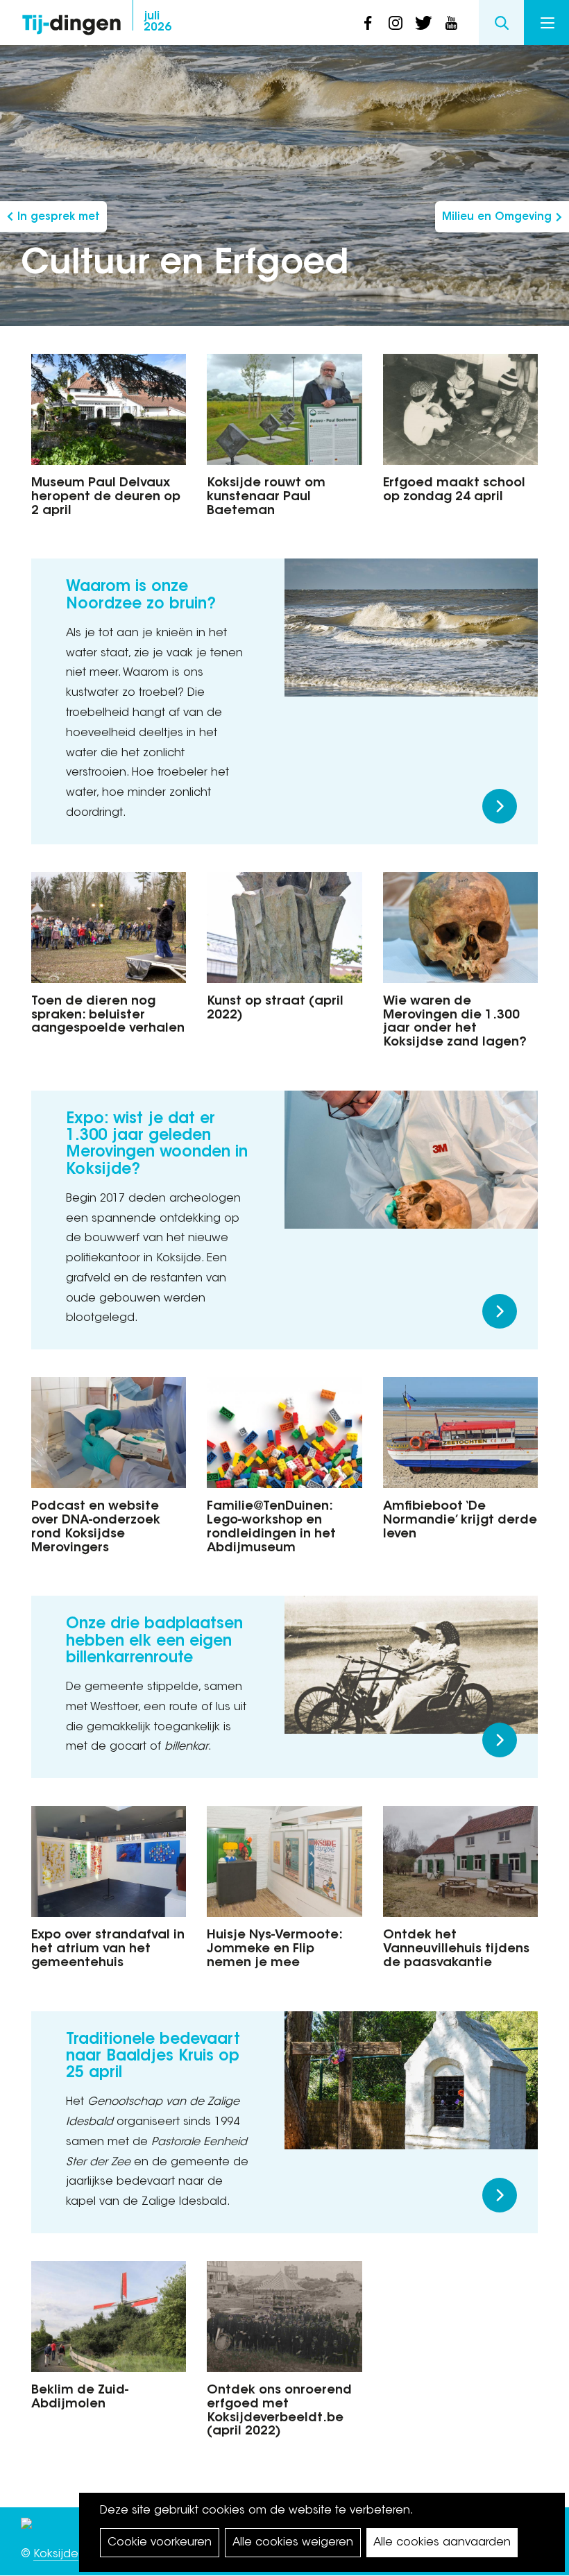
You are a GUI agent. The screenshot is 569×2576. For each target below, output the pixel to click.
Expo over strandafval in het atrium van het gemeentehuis (108, 1950)
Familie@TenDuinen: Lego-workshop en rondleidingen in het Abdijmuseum (271, 1527)
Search (501, 23)
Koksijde (56, 2554)
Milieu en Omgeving (497, 217)
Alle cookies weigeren (293, 2543)
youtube (451, 23)
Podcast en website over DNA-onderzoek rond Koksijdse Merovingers (96, 1527)
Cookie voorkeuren (160, 2543)
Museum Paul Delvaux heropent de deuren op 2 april (106, 497)
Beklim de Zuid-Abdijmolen (80, 2398)
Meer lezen (500, 806)
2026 (158, 22)
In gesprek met (59, 217)
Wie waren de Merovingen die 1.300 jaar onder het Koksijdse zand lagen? (455, 1022)
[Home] (71, 21)
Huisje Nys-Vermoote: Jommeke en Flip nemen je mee (274, 1950)
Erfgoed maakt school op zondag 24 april (454, 491)
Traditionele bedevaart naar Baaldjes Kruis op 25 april (153, 2057)
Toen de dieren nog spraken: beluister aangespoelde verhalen (108, 1016)
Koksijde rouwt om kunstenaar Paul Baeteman (266, 497)
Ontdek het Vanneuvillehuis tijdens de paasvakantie (456, 1950)
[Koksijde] (26, 2527)
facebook (368, 23)
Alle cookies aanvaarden (442, 2543)
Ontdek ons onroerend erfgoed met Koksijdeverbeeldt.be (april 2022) (279, 2411)
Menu (546, 23)
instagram (396, 23)
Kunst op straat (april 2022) (275, 1009)
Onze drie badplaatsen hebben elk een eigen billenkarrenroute (154, 1641)
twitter (423, 23)
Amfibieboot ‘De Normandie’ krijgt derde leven (460, 1521)
